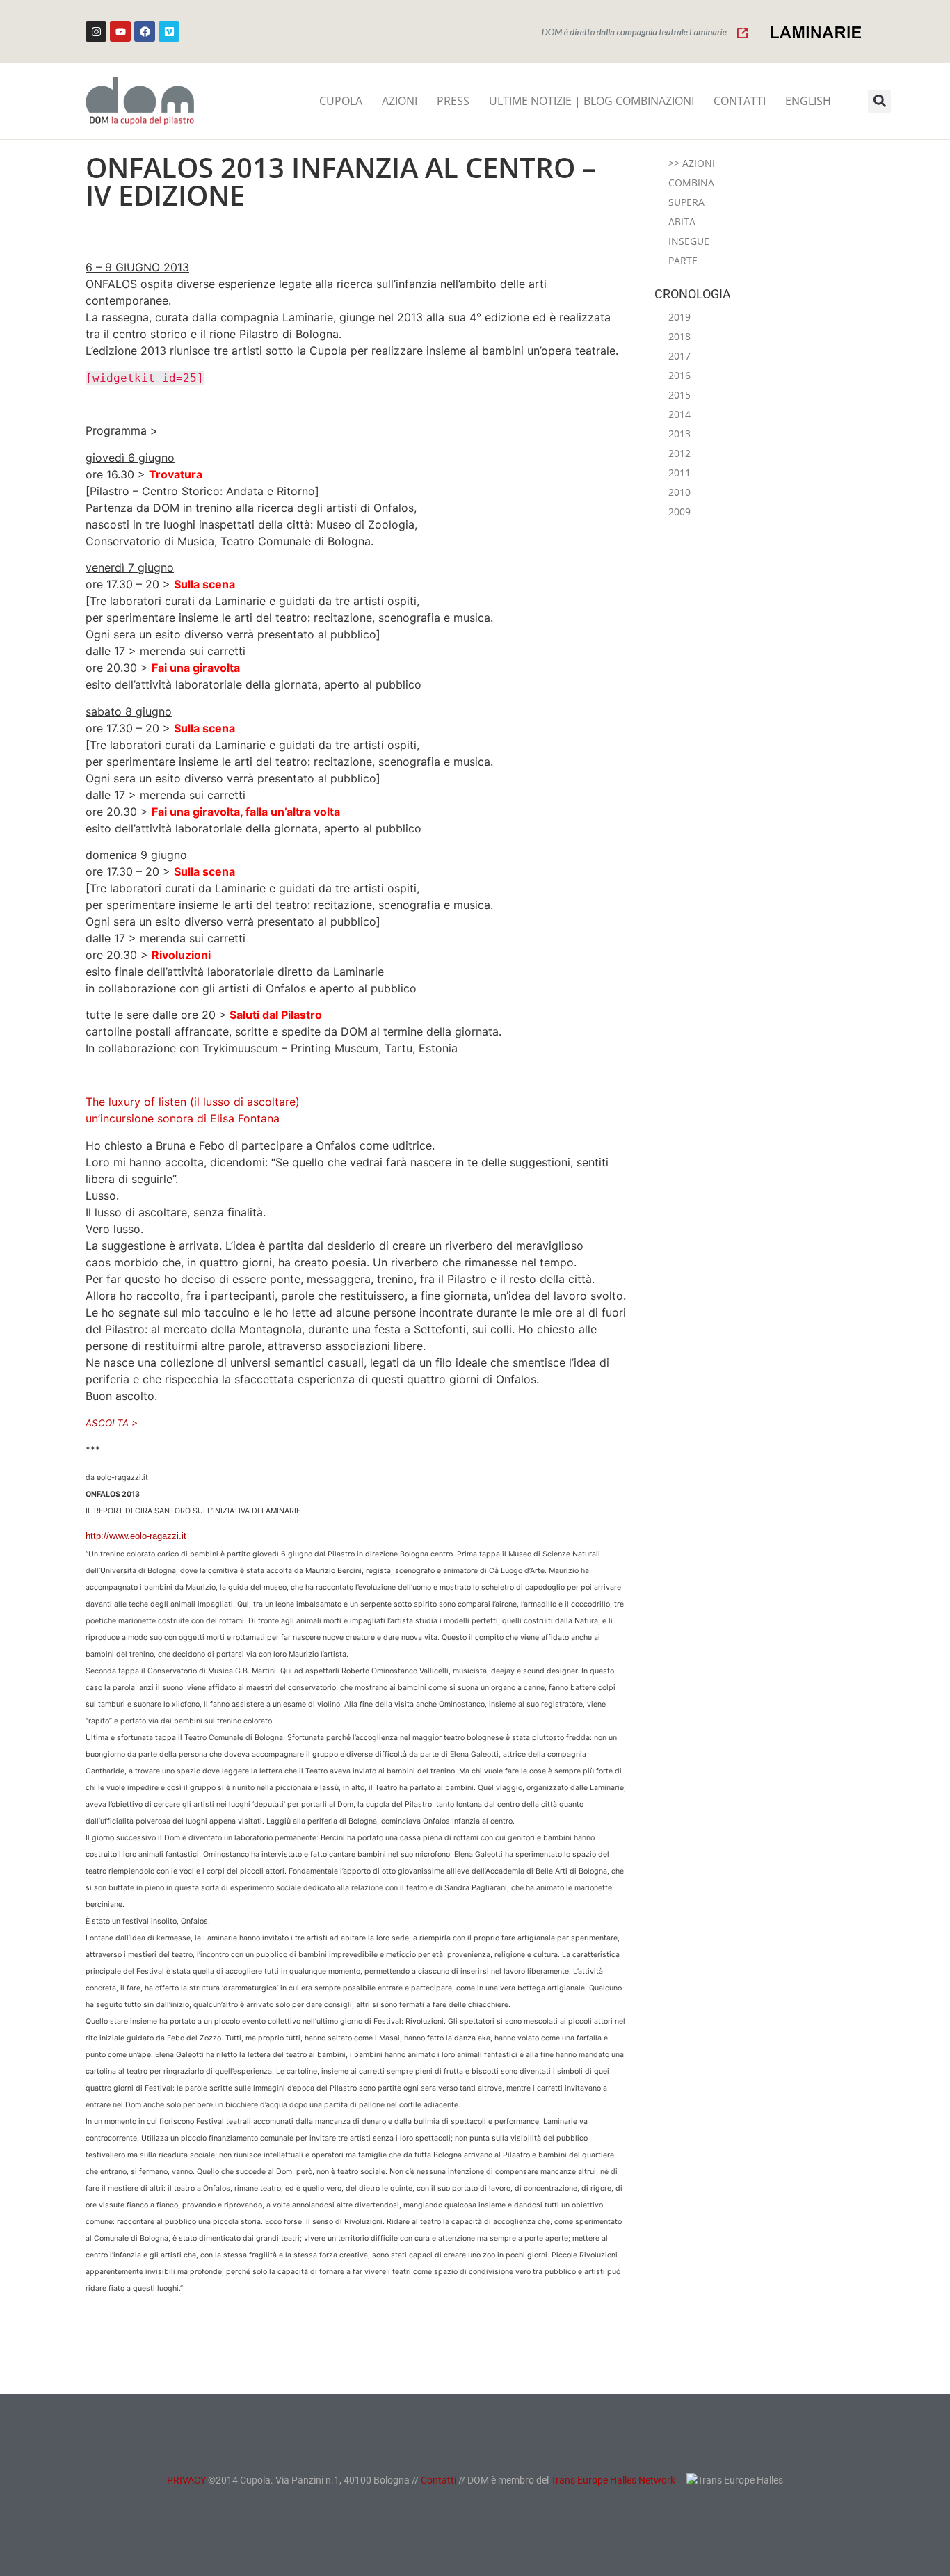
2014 (679, 414)
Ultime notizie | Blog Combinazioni (591, 101)
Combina (691, 183)
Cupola (341, 101)
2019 (679, 317)
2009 (679, 512)
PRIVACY (186, 2480)
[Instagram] (96, 31)
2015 (679, 395)
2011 (679, 473)
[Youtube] (120, 31)
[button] (879, 101)
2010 (679, 492)
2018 (679, 336)
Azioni (400, 101)
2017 (679, 356)
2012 (679, 453)
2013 (679, 434)
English (808, 101)
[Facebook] (145, 31)
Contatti (740, 101)
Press (453, 101)
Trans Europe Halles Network (613, 2480)
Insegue (689, 241)
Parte (683, 260)
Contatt (437, 2480)
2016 (679, 375)
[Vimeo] (169, 31)
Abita (682, 222)
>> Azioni (692, 163)
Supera (686, 202)
